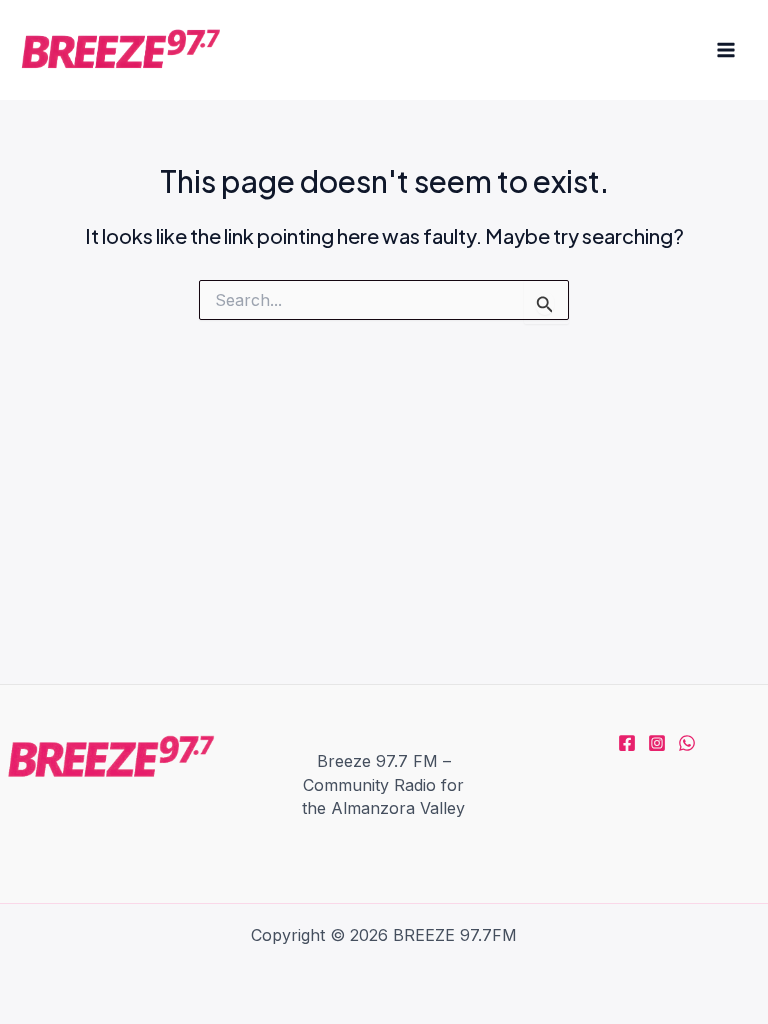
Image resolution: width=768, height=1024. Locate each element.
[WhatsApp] (687, 743)
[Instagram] (657, 743)
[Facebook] (627, 743)
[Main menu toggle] (726, 50)
